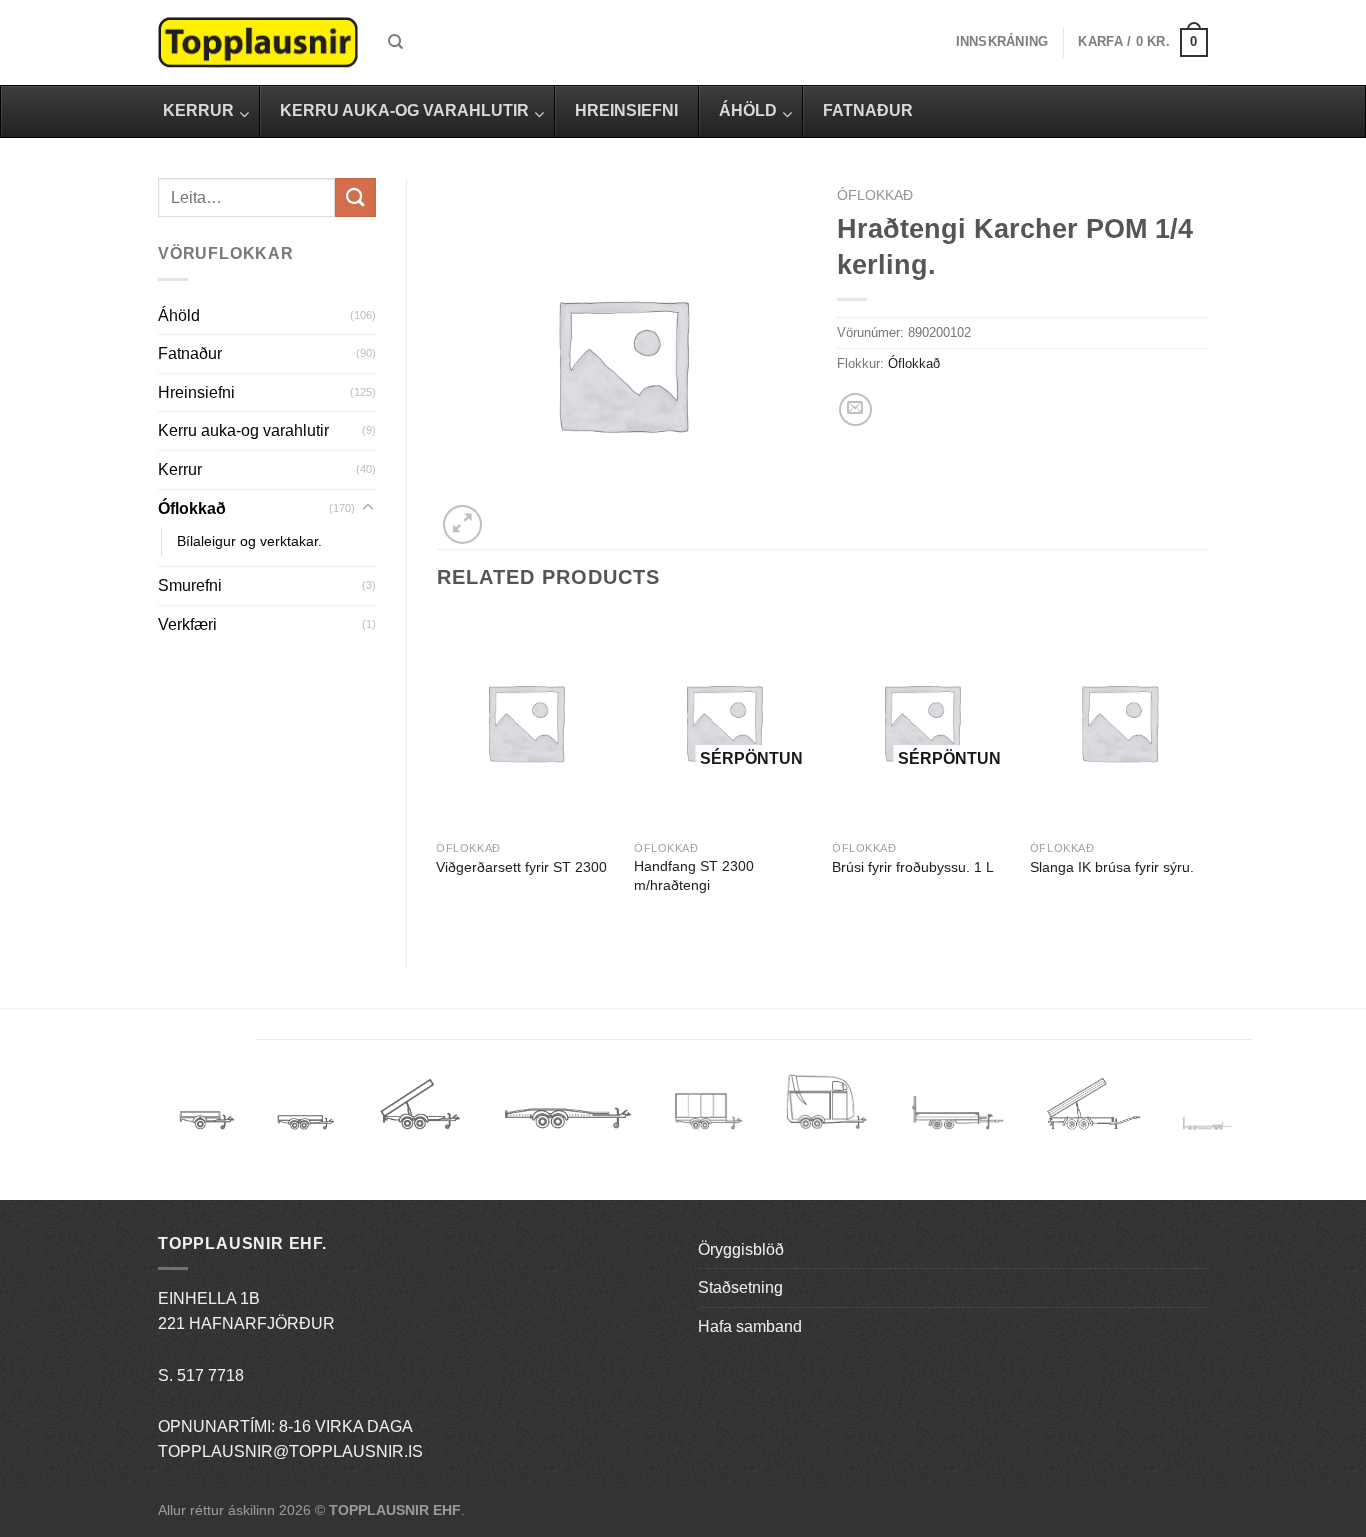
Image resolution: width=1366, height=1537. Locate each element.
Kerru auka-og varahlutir (243, 430)
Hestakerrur (826, 1111)
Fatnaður (190, 353)
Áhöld (179, 315)
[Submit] (355, 197)
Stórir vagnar (1207, 1124)
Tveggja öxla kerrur (306, 1137)
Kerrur (180, 469)
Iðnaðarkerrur (1093, 1111)
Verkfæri (187, 624)
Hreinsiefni (196, 392)
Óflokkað (192, 508)
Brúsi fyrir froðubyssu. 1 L (913, 867)
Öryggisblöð (741, 1249)
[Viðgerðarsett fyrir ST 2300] (525, 722)
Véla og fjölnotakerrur (957, 1124)
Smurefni (190, 585)
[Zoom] (462, 524)
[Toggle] (368, 508)
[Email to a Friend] (855, 409)
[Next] (1207, 774)
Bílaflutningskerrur (567, 1111)
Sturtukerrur (419, 1111)
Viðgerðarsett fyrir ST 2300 (521, 867)
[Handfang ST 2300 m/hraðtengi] (723, 722)
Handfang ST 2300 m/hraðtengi (694, 875)
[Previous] (438, 774)
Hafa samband (750, 1326)
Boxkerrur (708, 1111)
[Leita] (395, 42)
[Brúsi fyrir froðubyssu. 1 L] (921, 722)
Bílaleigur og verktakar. (249, 541)
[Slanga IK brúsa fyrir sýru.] (1119, 722)
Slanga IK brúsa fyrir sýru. (1112, 867)
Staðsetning (740, 1287)
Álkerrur (207, 1111)
